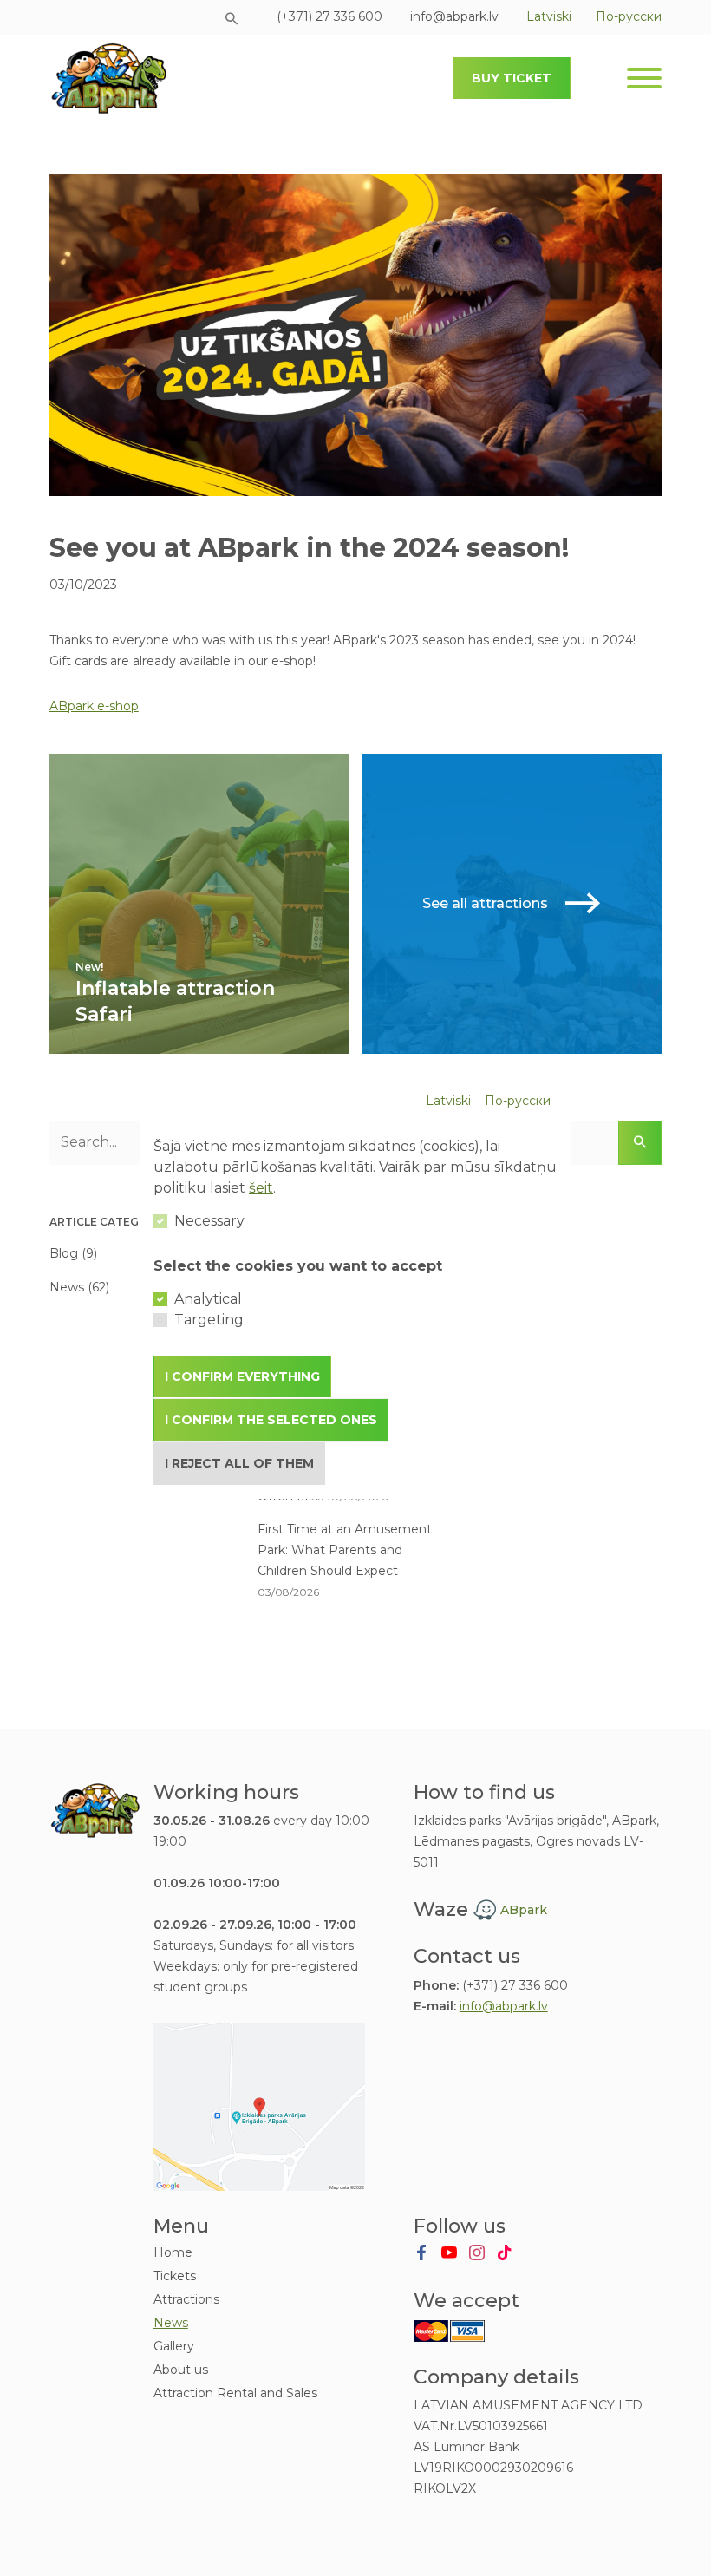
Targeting (209, 1320)
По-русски (518, 1101)
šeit (261, 1188)
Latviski (448, 1101)
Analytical (208, 1299)
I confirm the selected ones (271, 1420)
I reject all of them (239, 1463)
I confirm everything (242, 1376)
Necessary (209, 1221)
